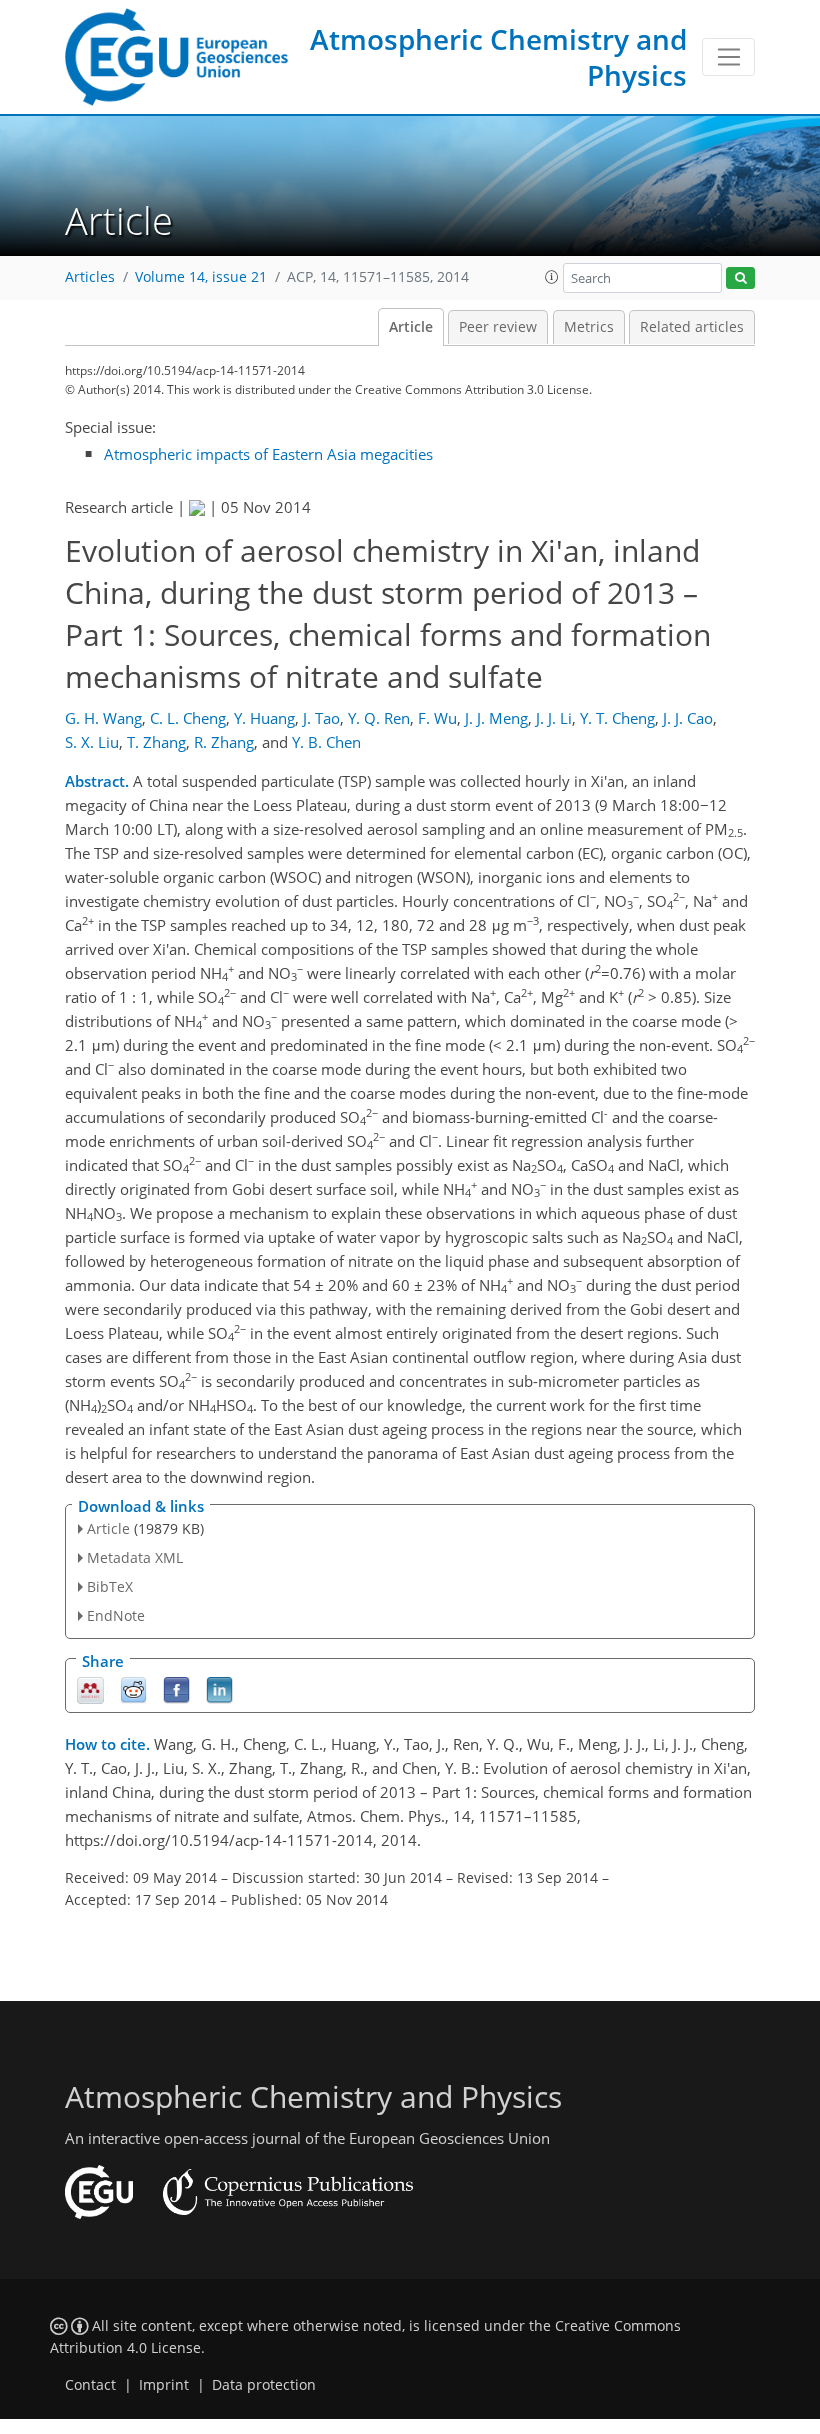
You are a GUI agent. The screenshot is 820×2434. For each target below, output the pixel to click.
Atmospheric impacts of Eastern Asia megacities (268, 454)
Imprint (164, 2385)
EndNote (116, 1615)
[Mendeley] (90, 1688)
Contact (90, 2385)
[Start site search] (740, 278)
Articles (90, 277)
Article (411, 327)
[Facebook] (176, 1688)
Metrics (589, 327)
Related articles (692, 327)
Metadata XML (135, 1557)
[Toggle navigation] (728, 57)
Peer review (498, 327)
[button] (552, 277)
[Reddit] (133, 1688)
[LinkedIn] (219, 1688)
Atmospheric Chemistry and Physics (498, 57)
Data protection (264, 2385)
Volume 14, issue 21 (201, 277)
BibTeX (110, 1586)
